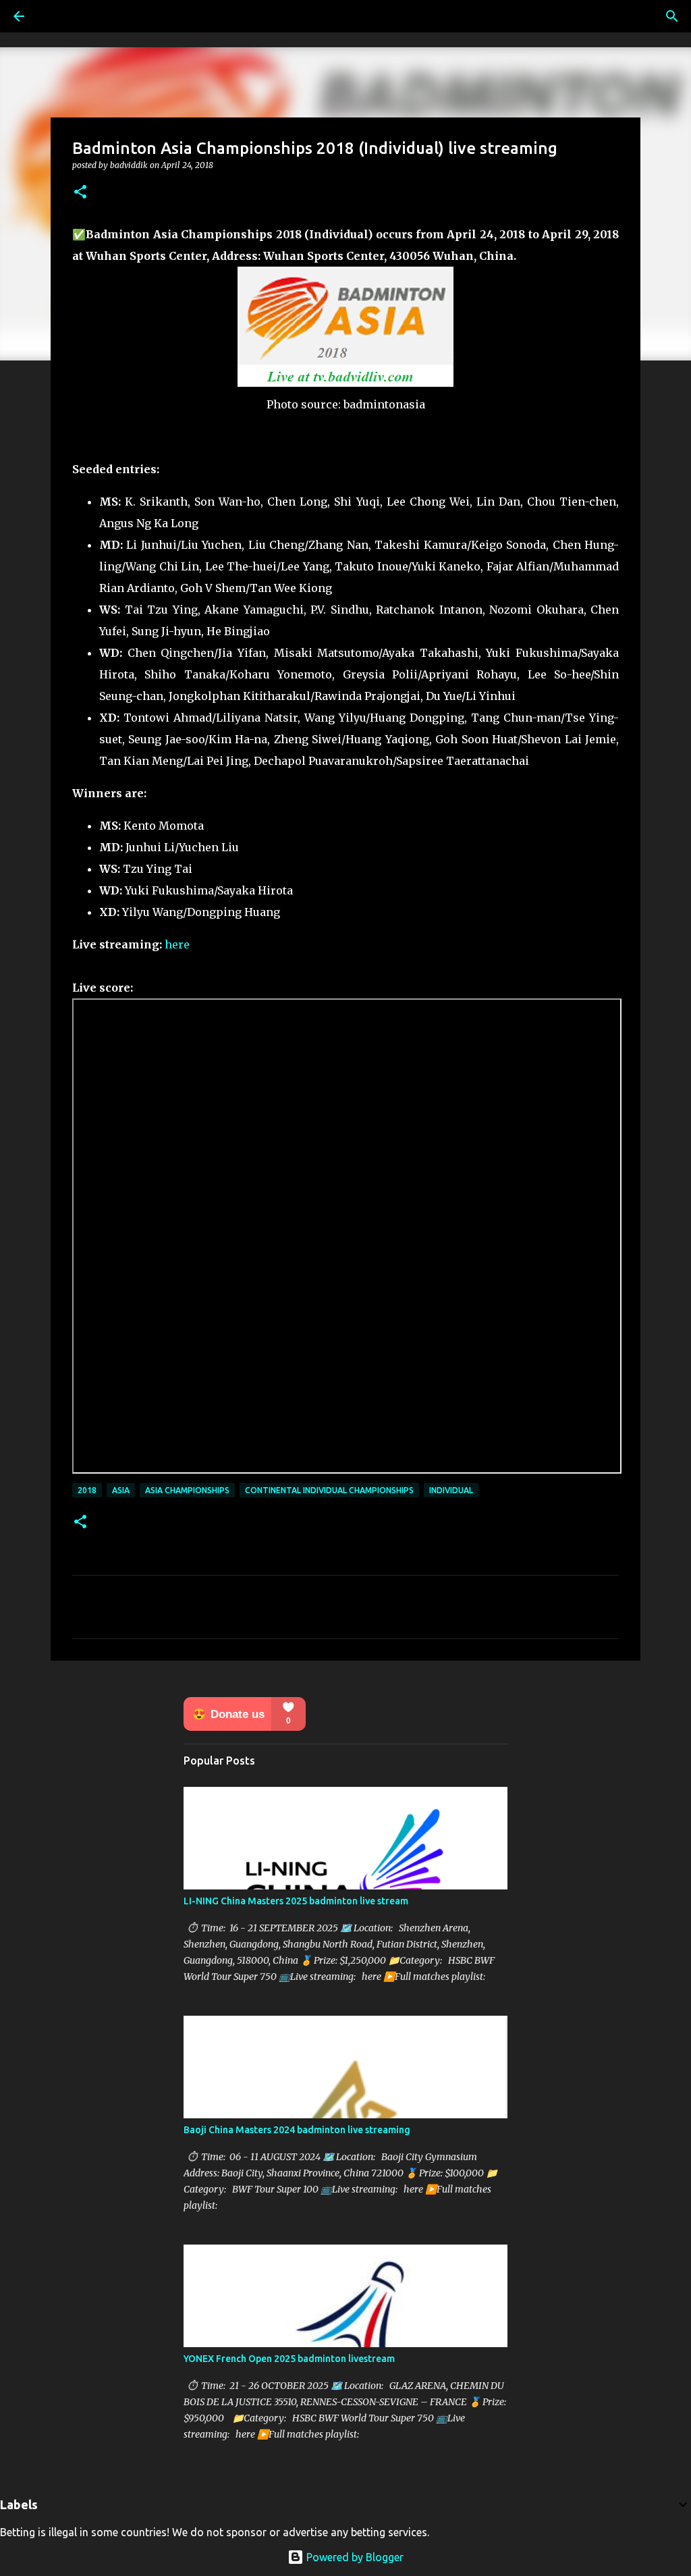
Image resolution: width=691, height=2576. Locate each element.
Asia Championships (187, 1490)
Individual (451, 1490)
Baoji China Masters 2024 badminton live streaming (297, 2130)
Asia (121, 1490)
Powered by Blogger (354, 2557)
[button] (80, 193)
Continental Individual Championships (329, 1490)
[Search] (672, 16)
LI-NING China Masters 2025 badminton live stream (296, 1901)
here (177, 944)
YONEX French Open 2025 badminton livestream (289, 2359)
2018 (87, 1490)
